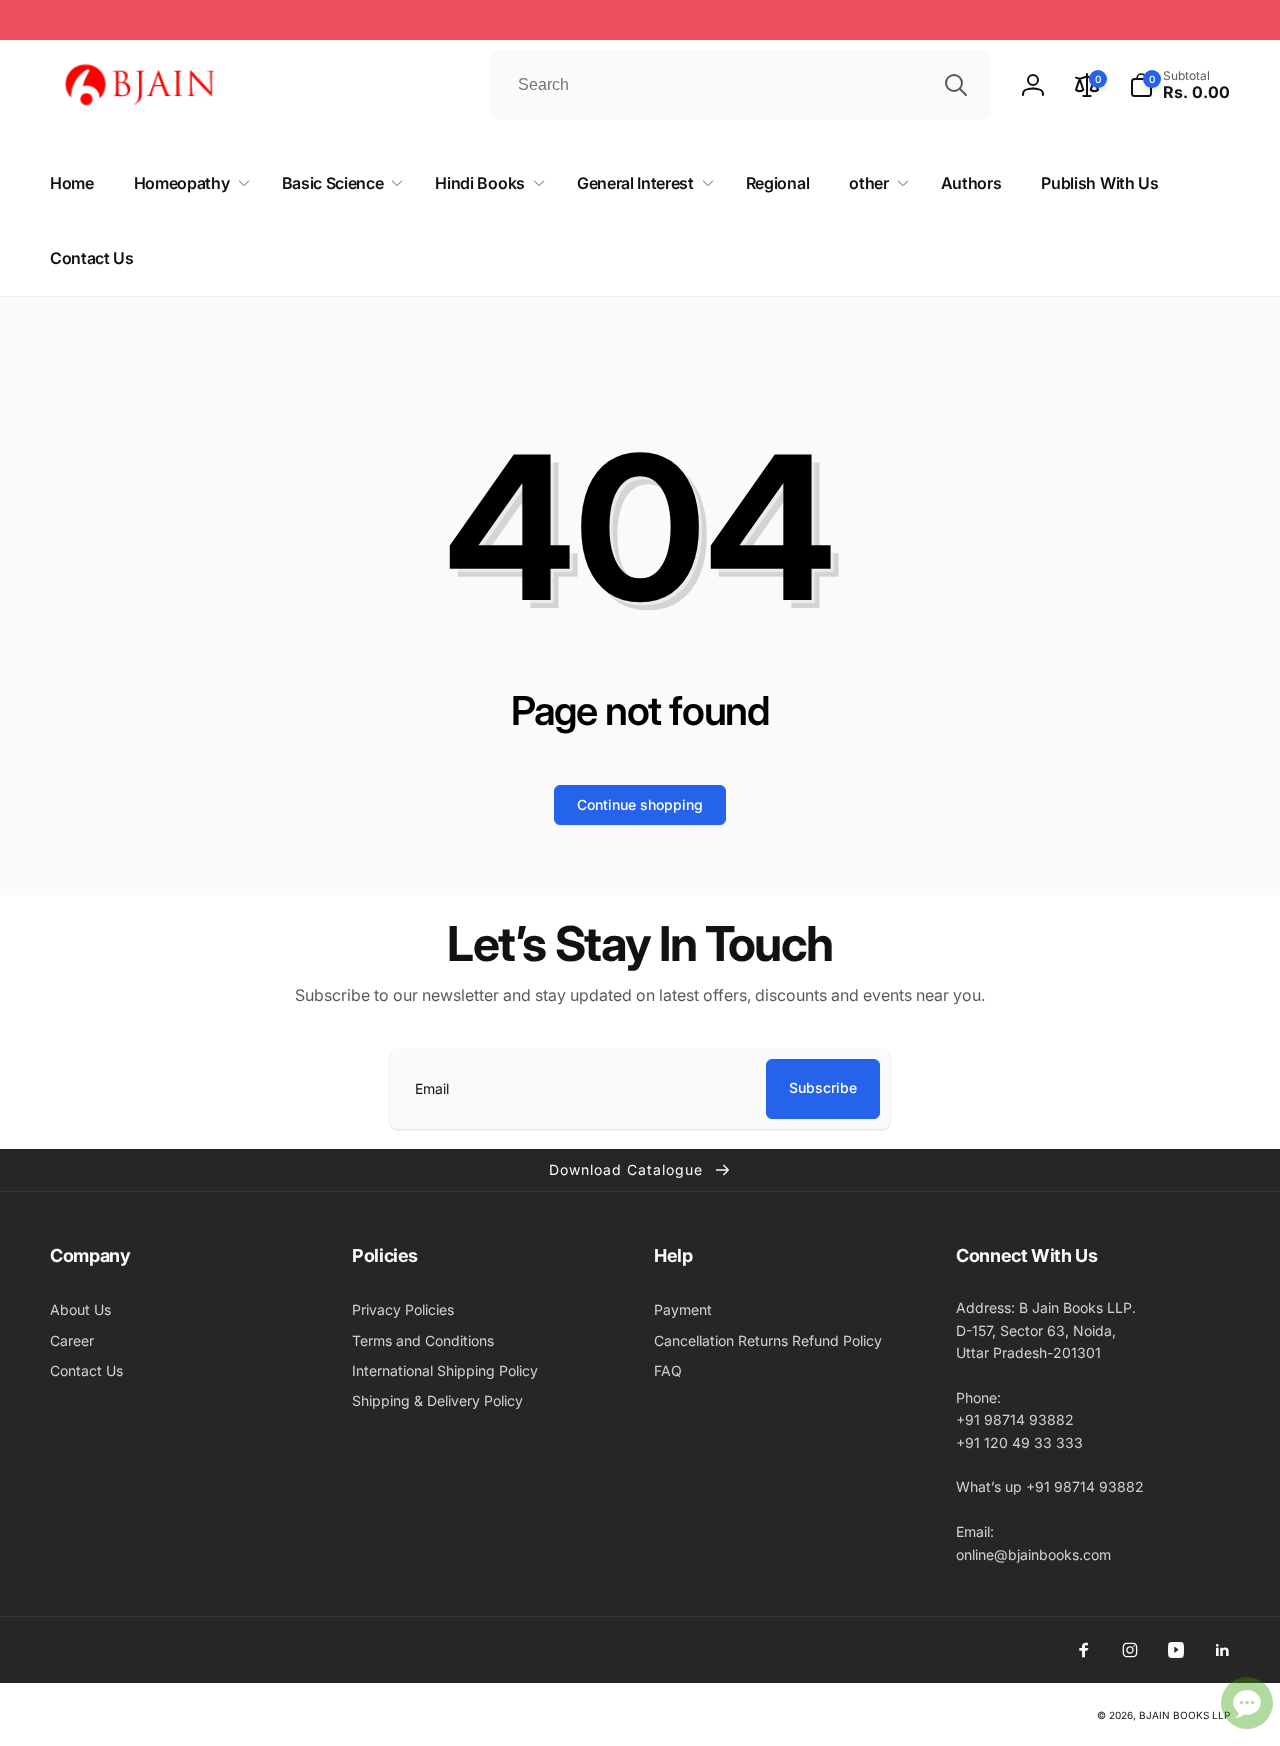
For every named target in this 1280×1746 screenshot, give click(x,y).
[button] (1179, 85)
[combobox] (741, 85)
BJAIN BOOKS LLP (1184, 1715)
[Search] (956, 85)
